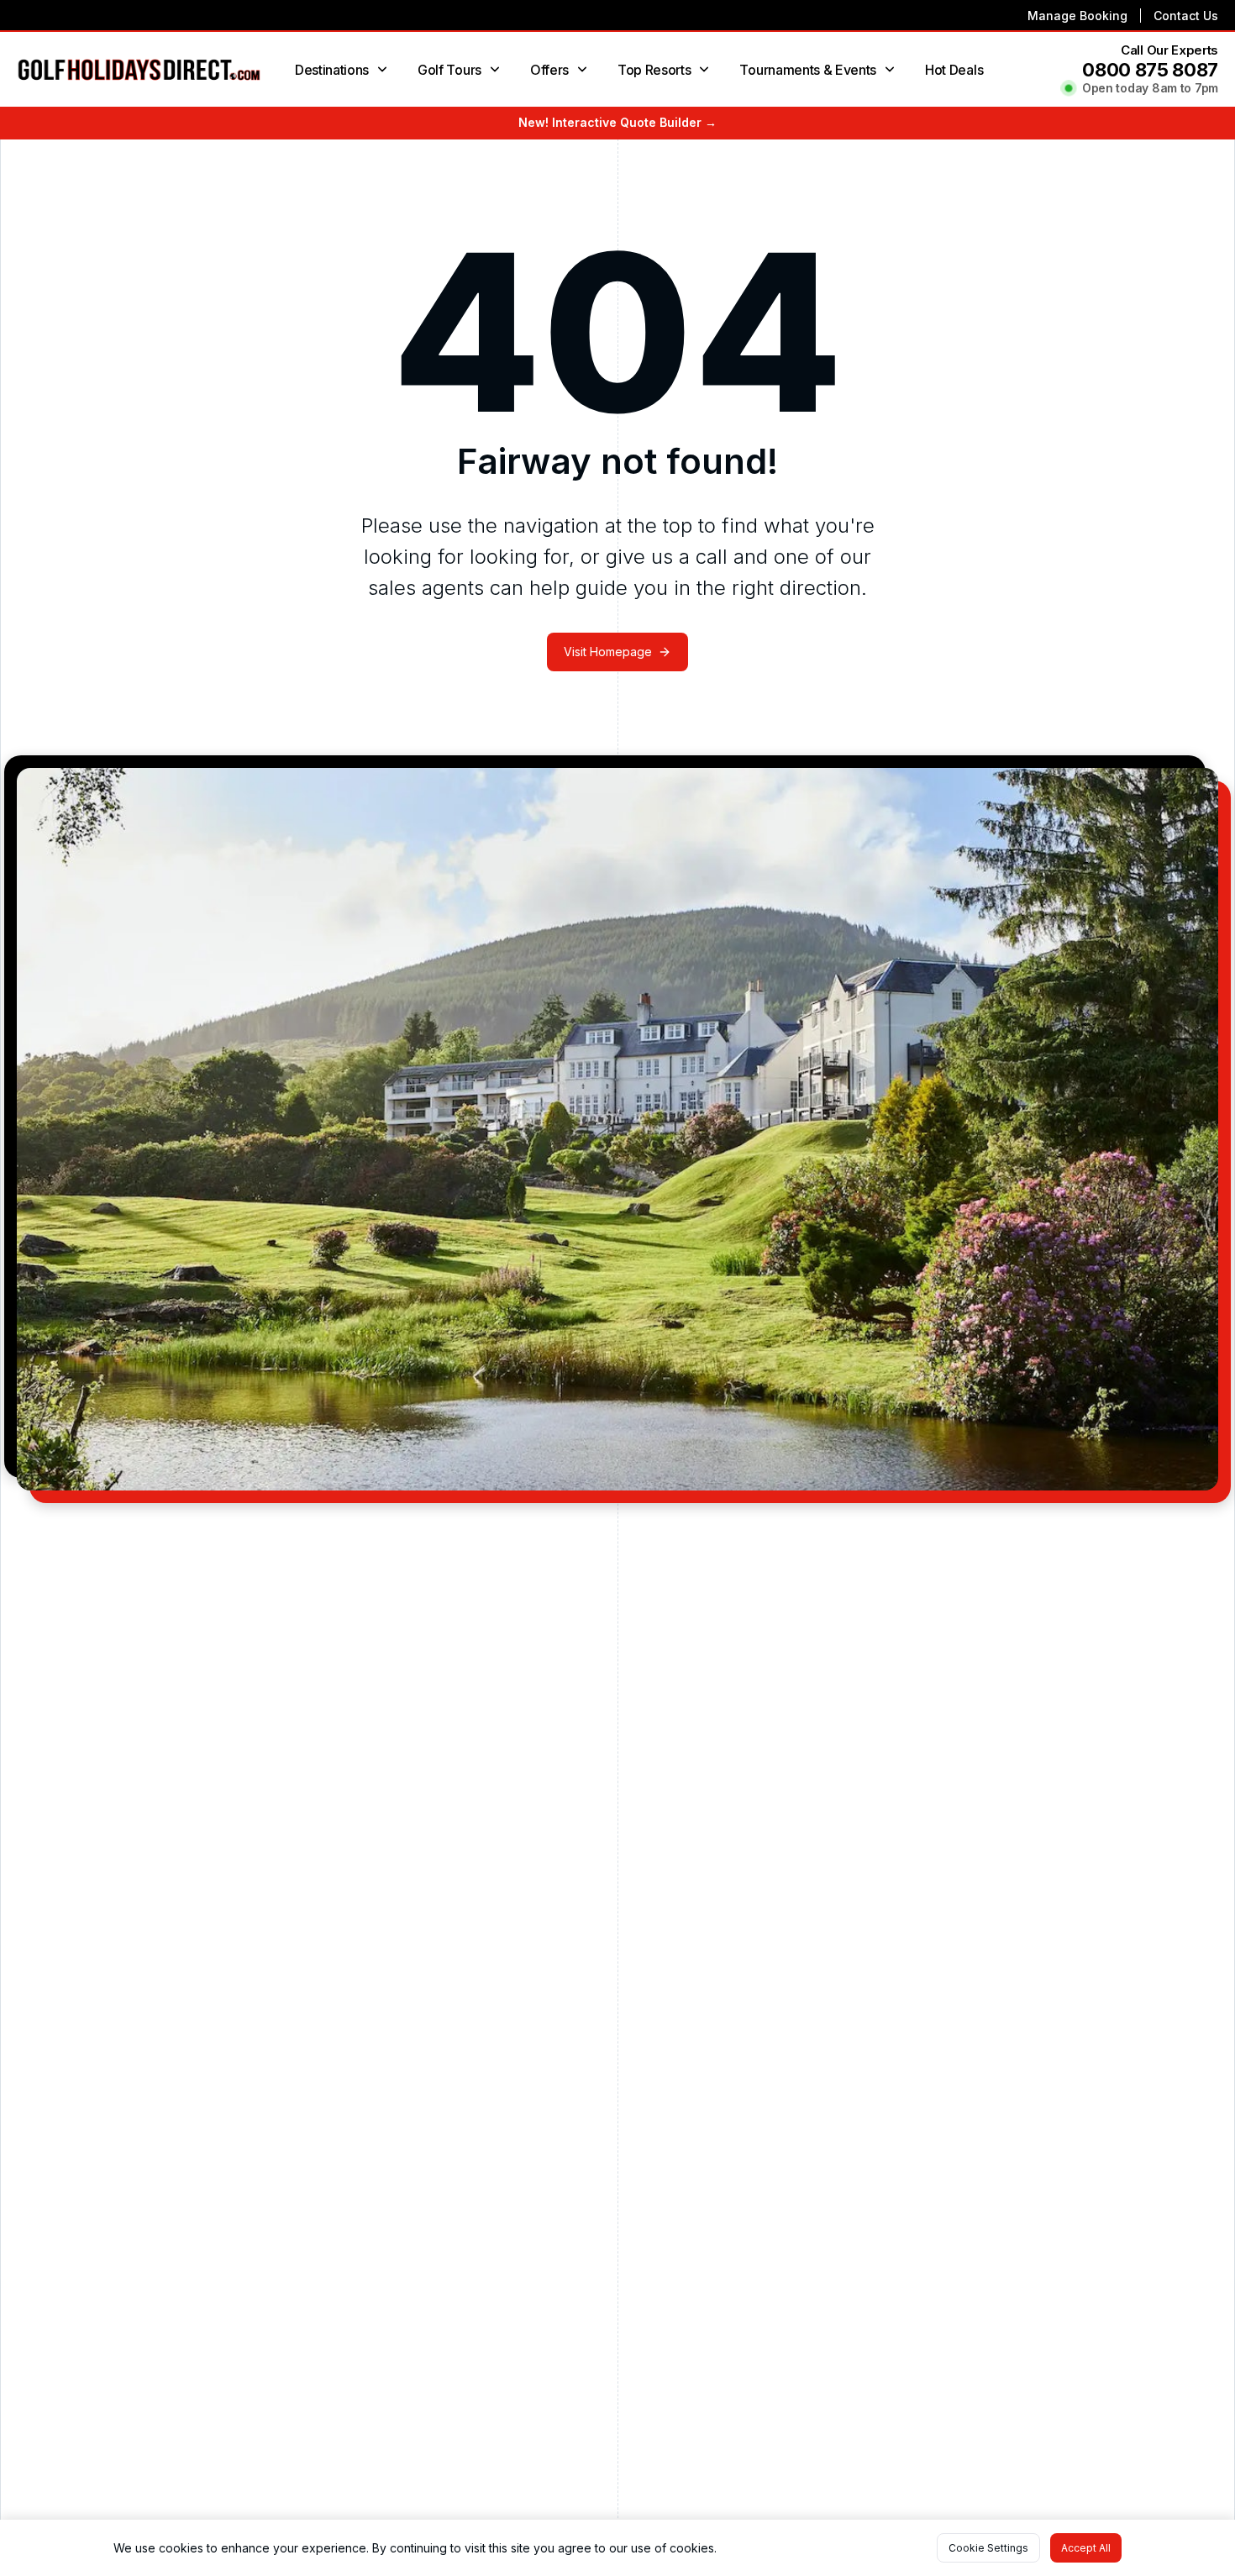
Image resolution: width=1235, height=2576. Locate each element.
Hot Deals (954, 70)
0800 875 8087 (1150, 70)
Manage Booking (1077, 16)
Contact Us (1186, 16)
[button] (988, 2548)
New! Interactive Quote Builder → (617, 122)
